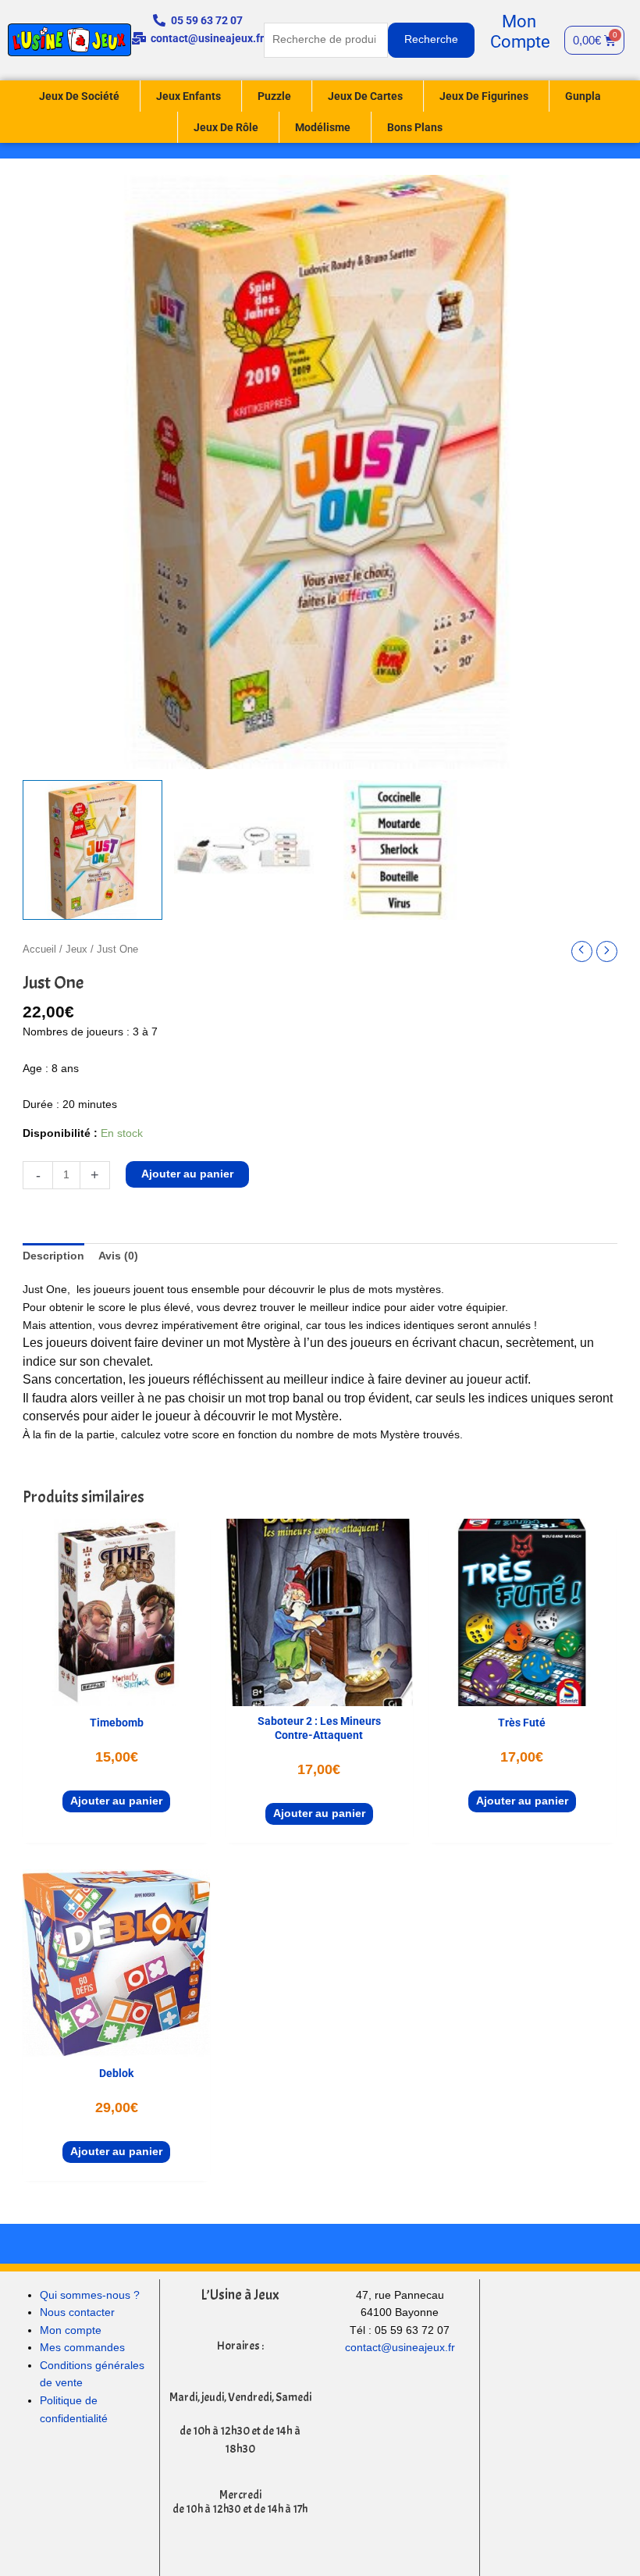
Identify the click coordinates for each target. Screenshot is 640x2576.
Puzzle (274, 96)
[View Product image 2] (244, 850)
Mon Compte (520, 32)
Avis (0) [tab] (118, 1256)
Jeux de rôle (226, 127)
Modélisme (323, 127)
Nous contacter (77, 2312)
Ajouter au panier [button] (116, 1801)
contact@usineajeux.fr (400, 2348)
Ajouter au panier (187, 1174)
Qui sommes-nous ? (90, 2295)
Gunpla (583, 96)
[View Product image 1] (92, 850)
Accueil (39, 950)
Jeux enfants (188, 96)
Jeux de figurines (484, 96)
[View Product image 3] (395, 850)
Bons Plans (415, 127)
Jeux (76, 950)
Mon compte (71, 2330)
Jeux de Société (79, 96)
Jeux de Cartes (365, 96)
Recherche (431, 39)
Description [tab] (53, 1256)
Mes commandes (82, 2348)
